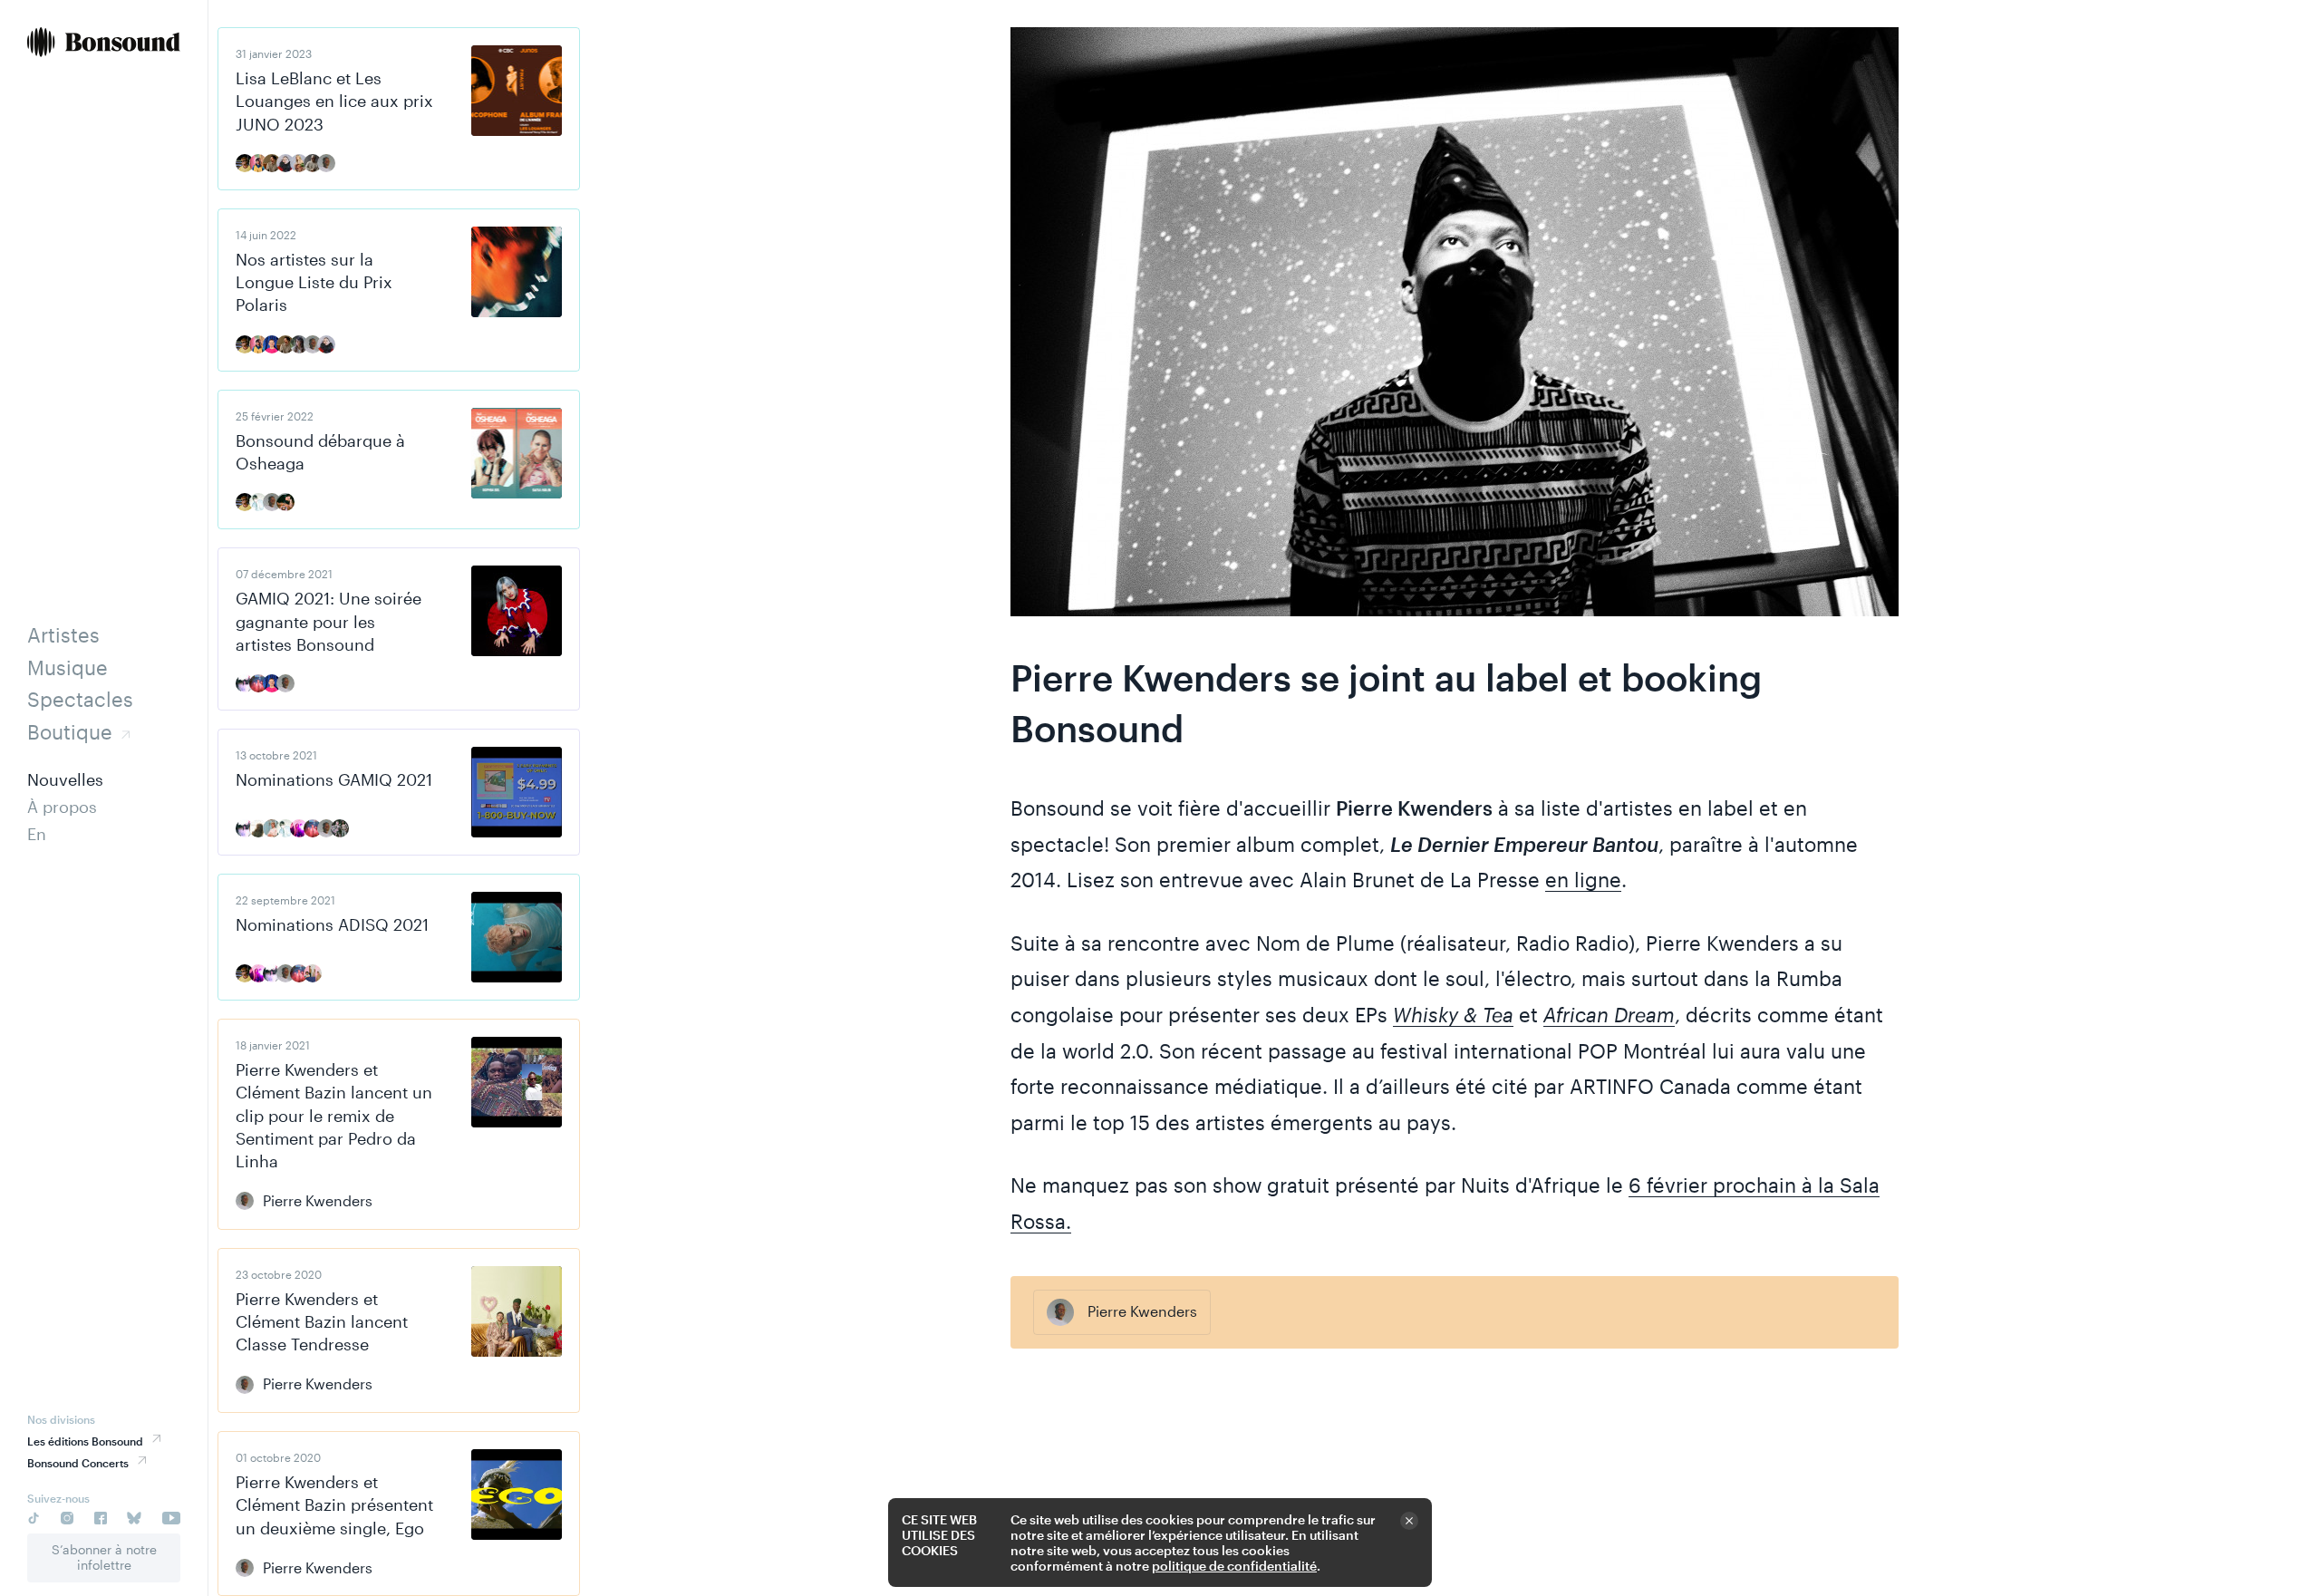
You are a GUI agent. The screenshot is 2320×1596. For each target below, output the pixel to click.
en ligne (1583, 879)
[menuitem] (104, 44)
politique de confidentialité (1234, 1566)
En (37, 834)
